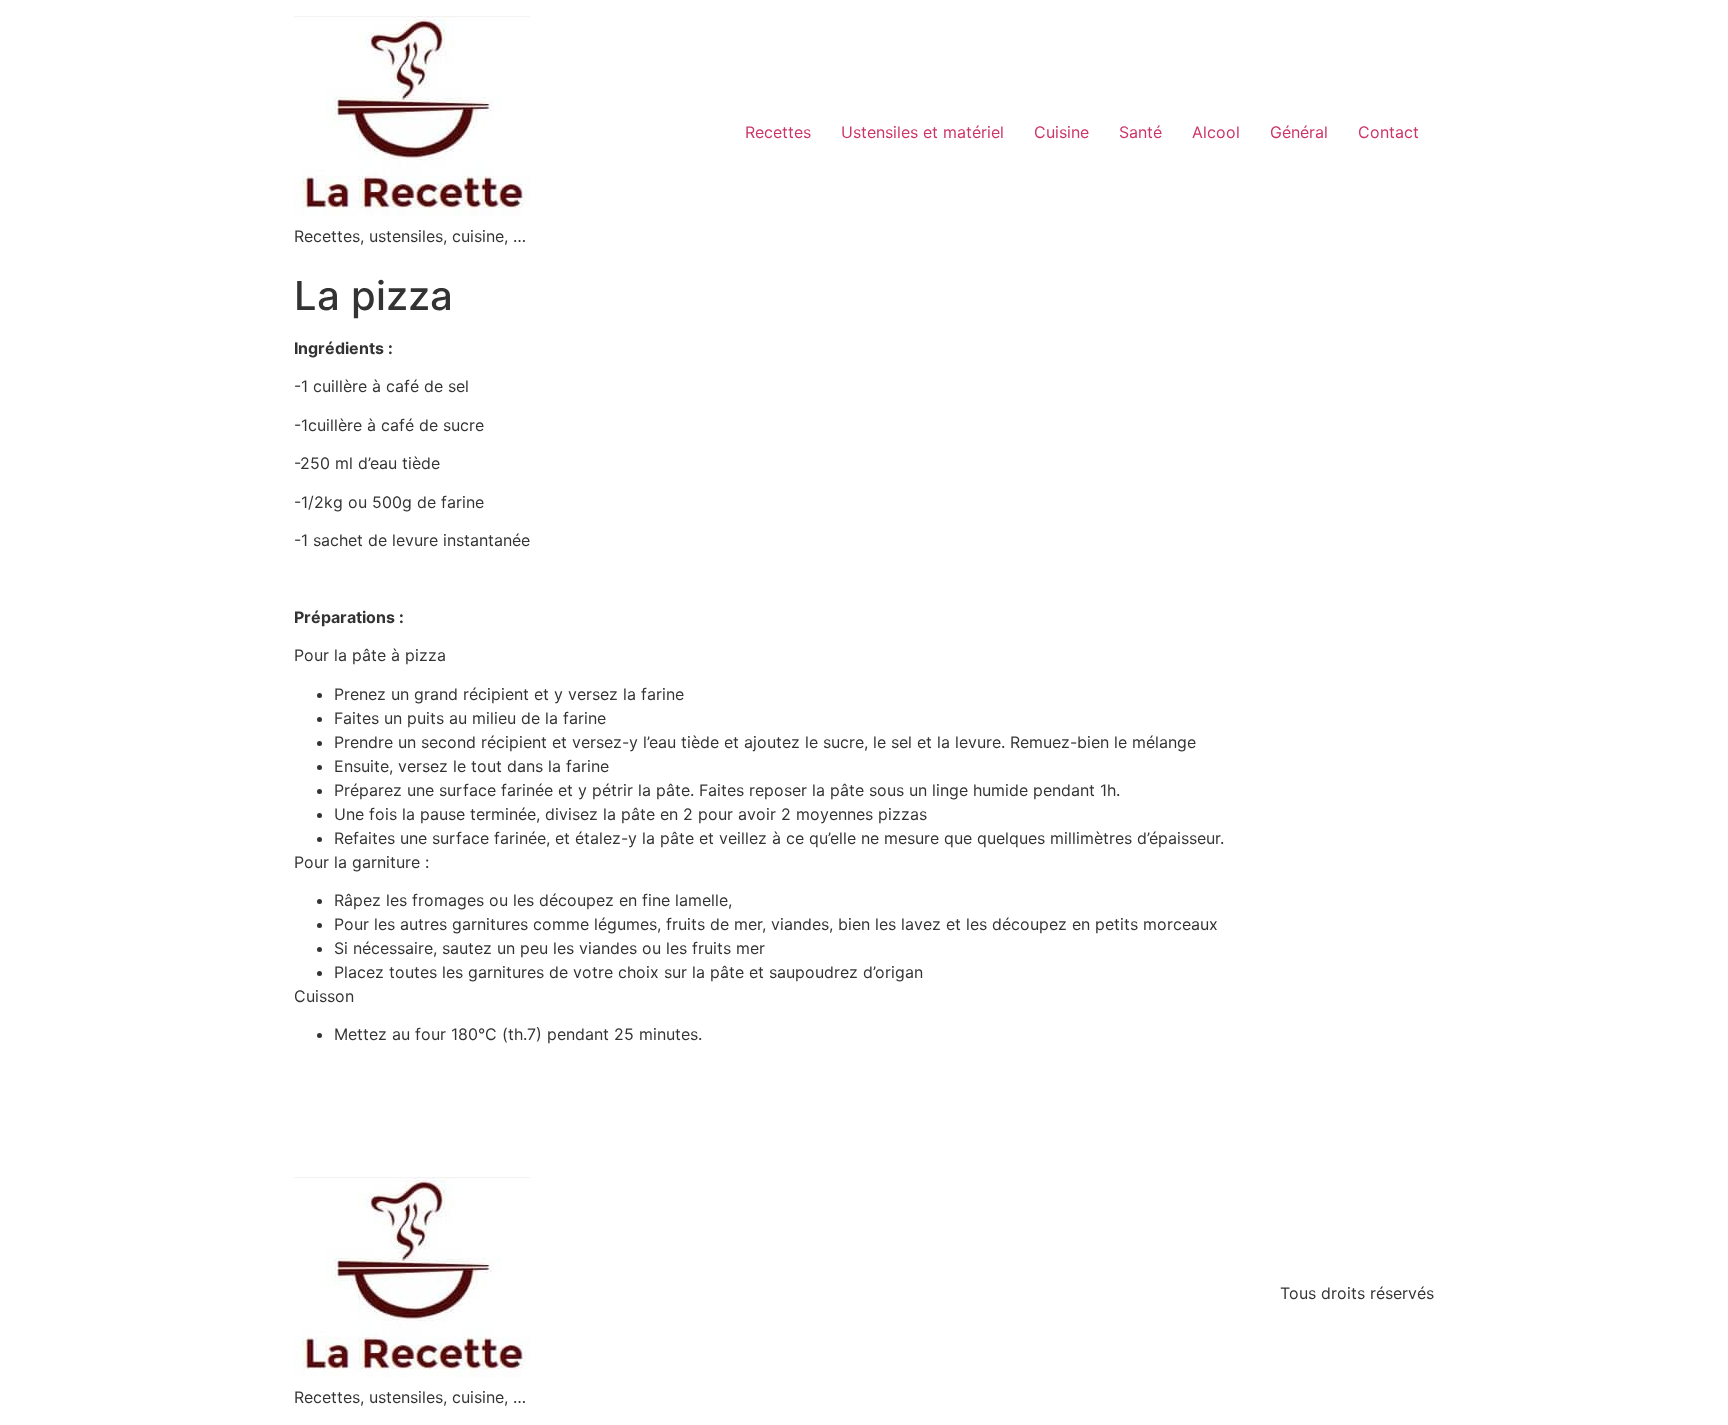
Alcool (1216, 132)
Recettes (778, 132)
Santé (1140, 132)
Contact (1388, 132)
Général (1299, 132)
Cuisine (1061, 132)
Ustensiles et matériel (922, 132)
